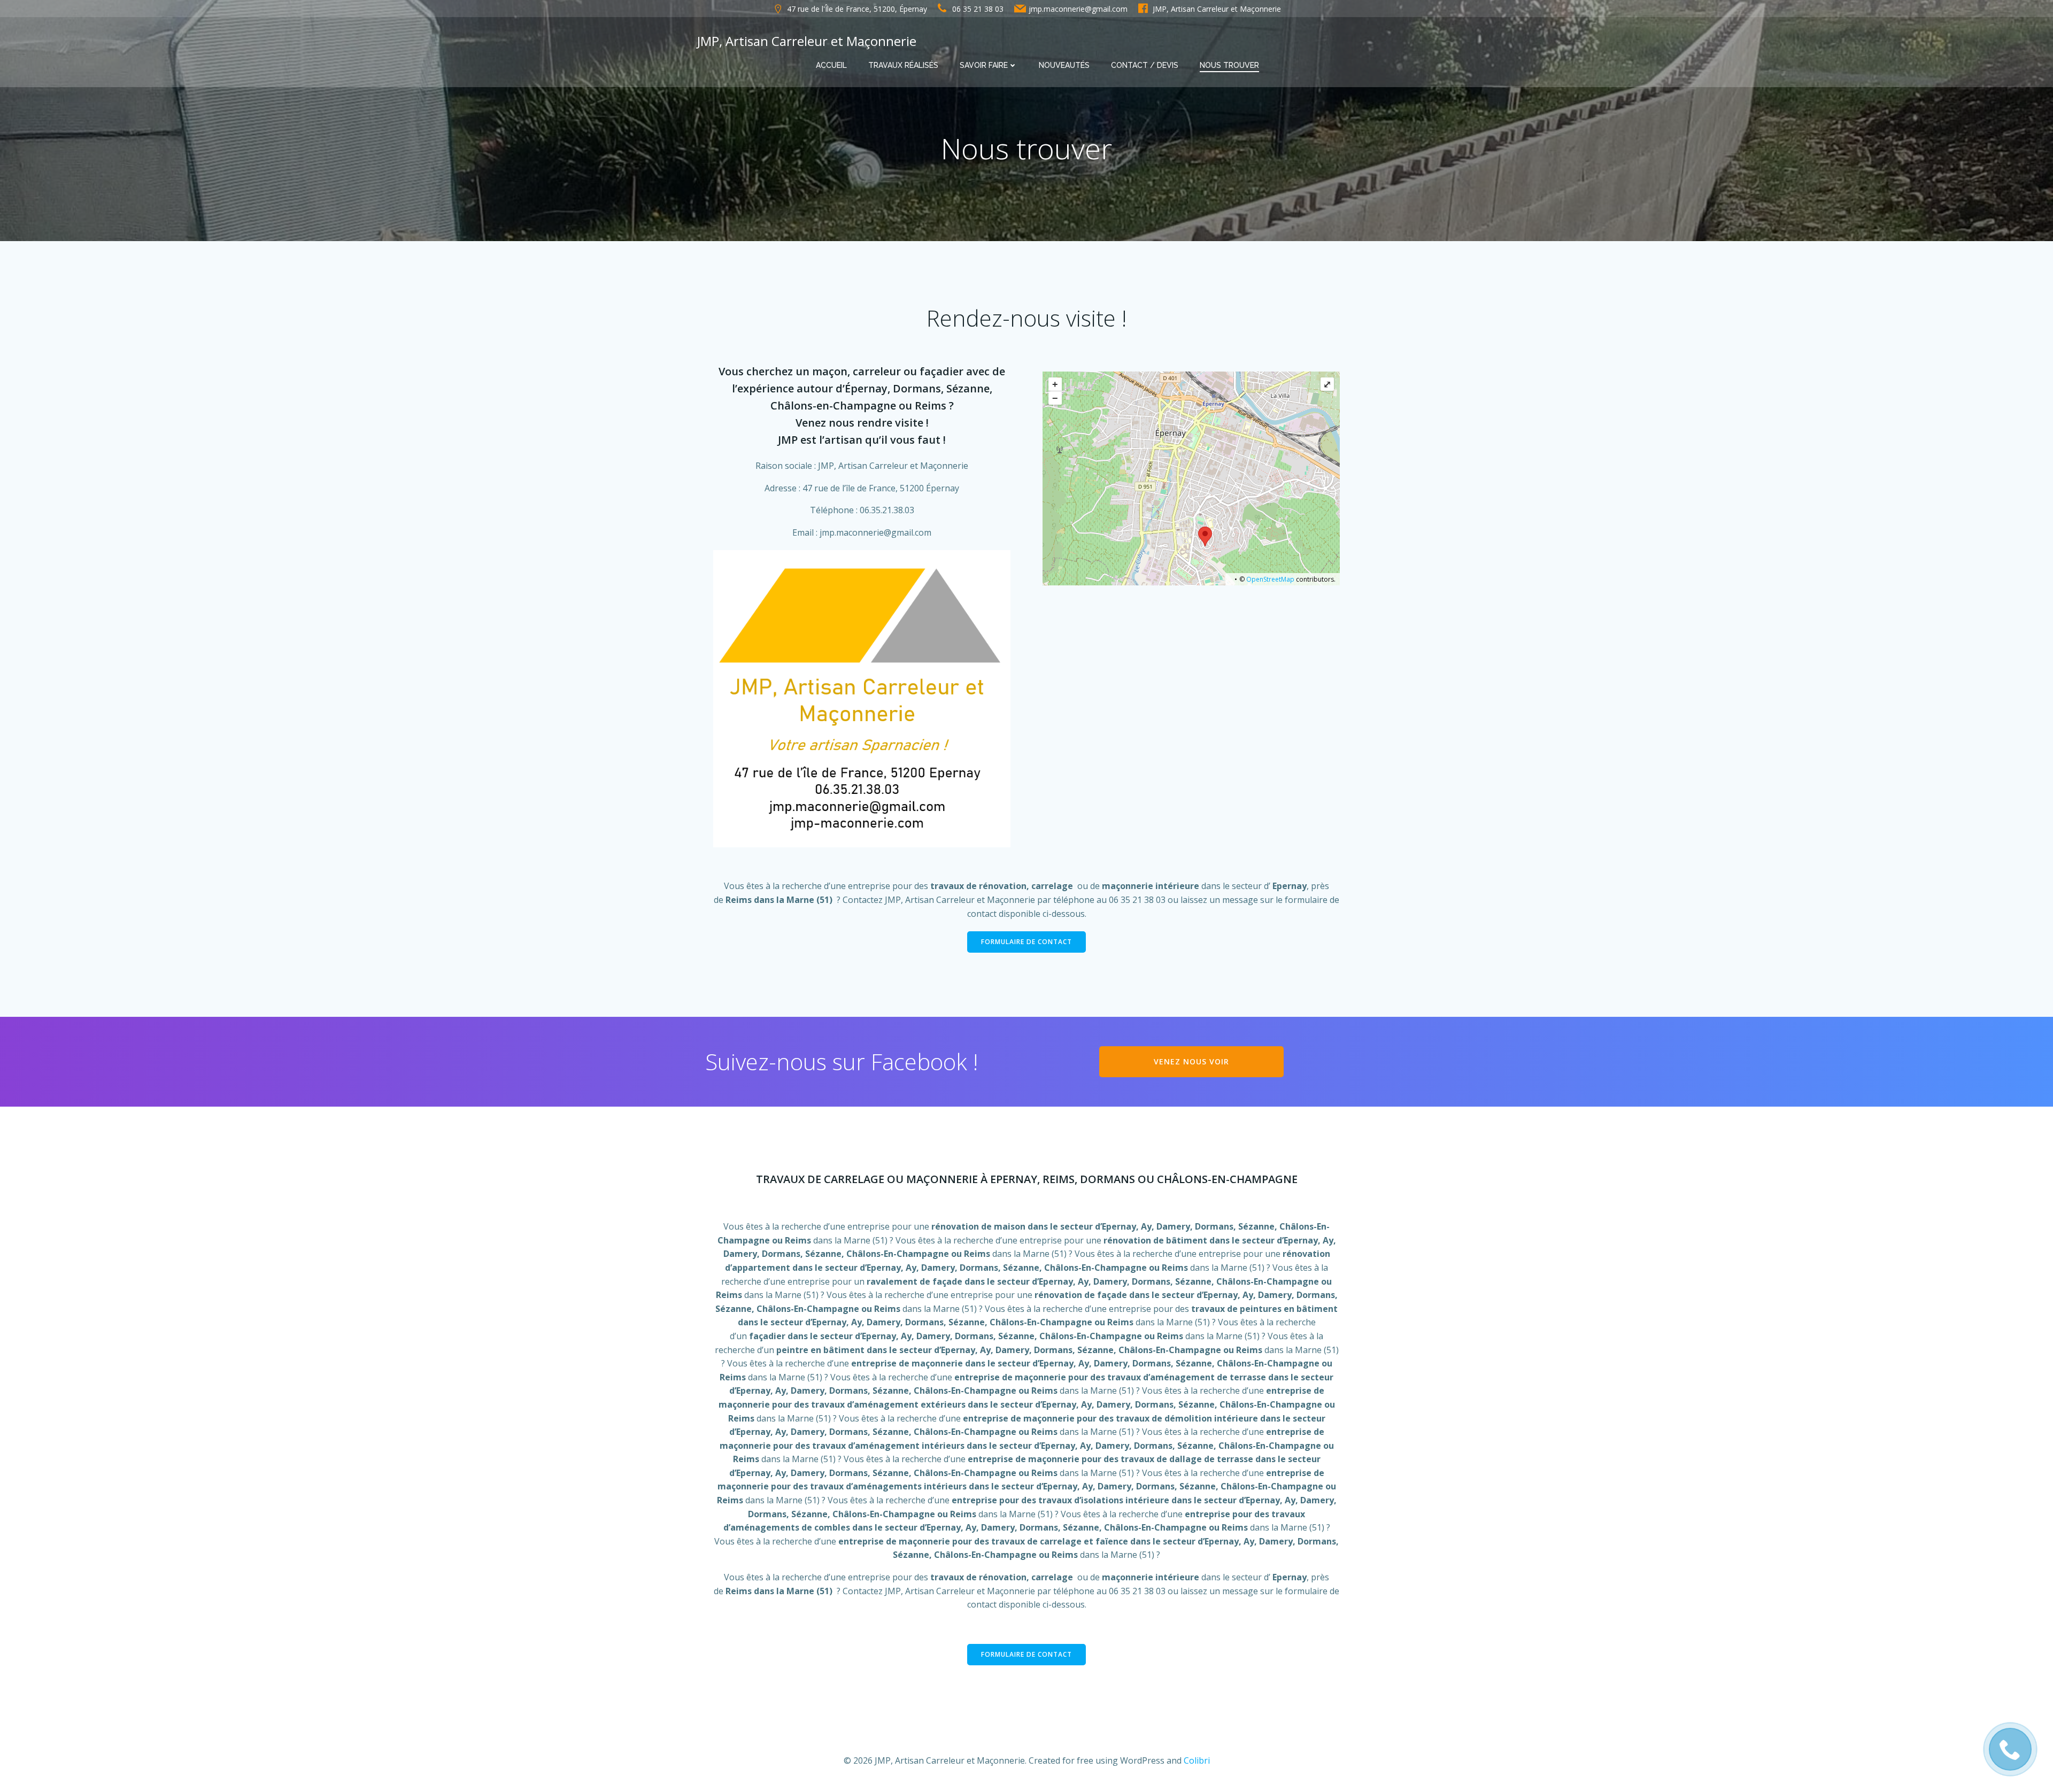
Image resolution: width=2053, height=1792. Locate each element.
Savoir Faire (984, 65)
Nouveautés (1064, 65)
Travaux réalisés (903, 65)
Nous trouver (1229, 65)
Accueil (831, 65)
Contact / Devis (1145, 65)
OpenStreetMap (1270, 579)
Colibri (1197, 1760)
